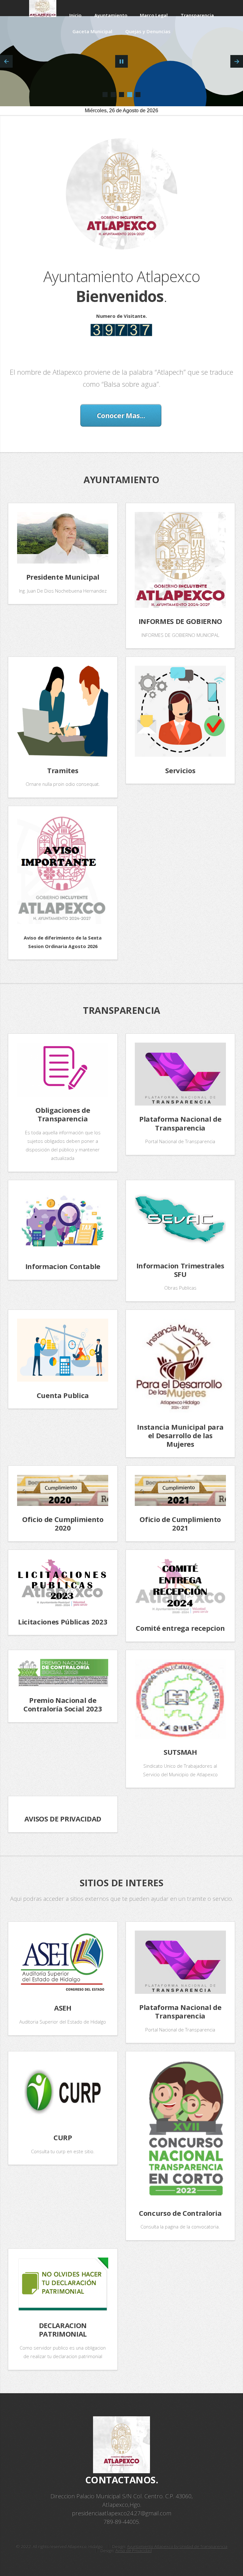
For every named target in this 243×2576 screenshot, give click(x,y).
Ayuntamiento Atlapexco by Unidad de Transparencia (177, 2546)
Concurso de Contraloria (180, 2213)
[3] (121, 95)
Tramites (63, 770)
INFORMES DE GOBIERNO (180, 621)
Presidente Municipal (63, 577)
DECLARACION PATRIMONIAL (63, 2329)
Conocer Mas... (121, 415)
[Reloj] (113, 95)
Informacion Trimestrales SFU (180, 1270)
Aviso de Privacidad (133, 2550)
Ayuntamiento (111, 15)
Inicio (75, 15)
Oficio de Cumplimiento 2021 (180, 1523)
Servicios (180, 770)
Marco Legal (154, 15)
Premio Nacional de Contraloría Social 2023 (63, 1704)
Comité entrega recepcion (180, 1628)
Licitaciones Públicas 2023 (63, 1622)
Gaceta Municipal (92, 31)
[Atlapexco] (105, 95)
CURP (63, 2137)
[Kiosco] (138, 95)
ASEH (63, 2008)
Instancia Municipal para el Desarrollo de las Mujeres (180, 1435)
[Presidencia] (130, 95)
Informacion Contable (63, 1266)
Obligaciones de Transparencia (63, 1114)
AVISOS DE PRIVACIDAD (63, 1819)
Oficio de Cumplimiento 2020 (63, 1523)
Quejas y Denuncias (148, 31)
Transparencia (197, 15)
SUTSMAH (180, 1752)
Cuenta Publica (63, 1395)
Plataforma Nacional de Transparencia (180, 1123)
